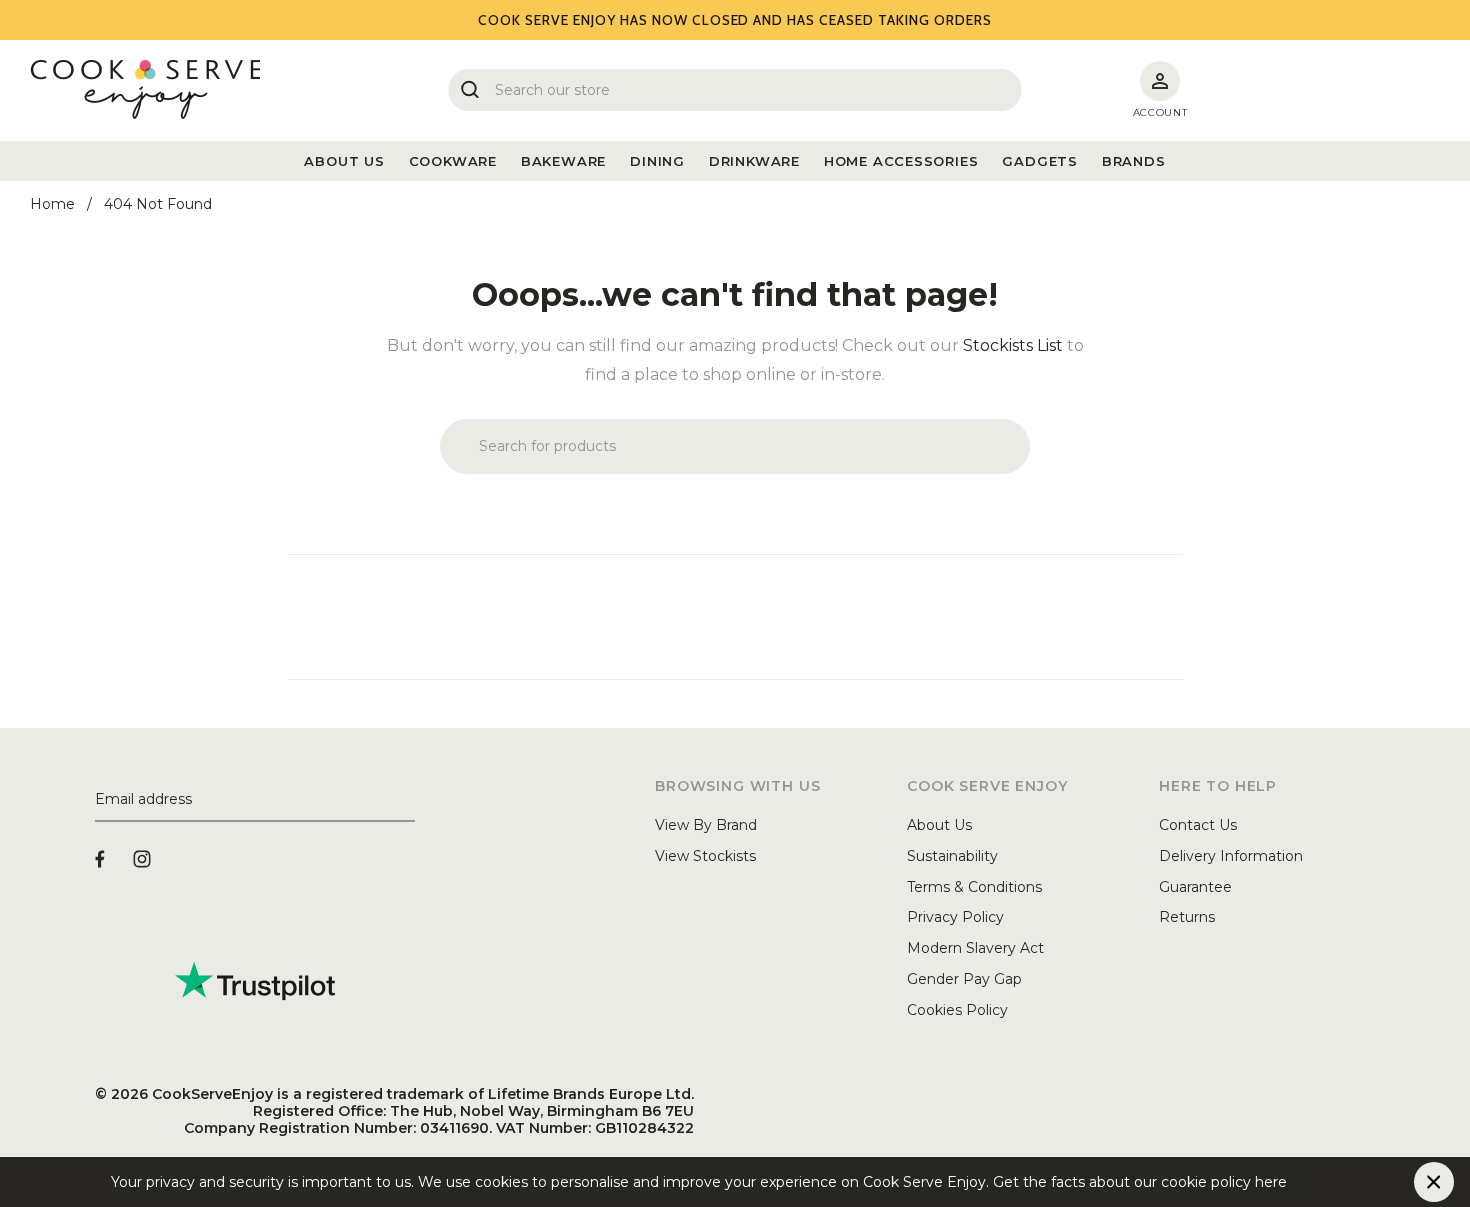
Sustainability (952, 856)
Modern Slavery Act (975, 948)
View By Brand (706, 825)
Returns (1187, 917)
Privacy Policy (955, 917)
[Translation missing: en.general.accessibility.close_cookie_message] (1434, 1182)
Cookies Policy (957, 1010)
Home (52, 204)
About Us (939, 825)
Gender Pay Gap (964, 979)
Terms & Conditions (974, 887)
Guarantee (1195, 887)
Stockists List (1013, 345)
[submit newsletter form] (407, 800)
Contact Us (1198, 825)
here (1303, 1182)
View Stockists (705, 856)
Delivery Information (1231, 856)
